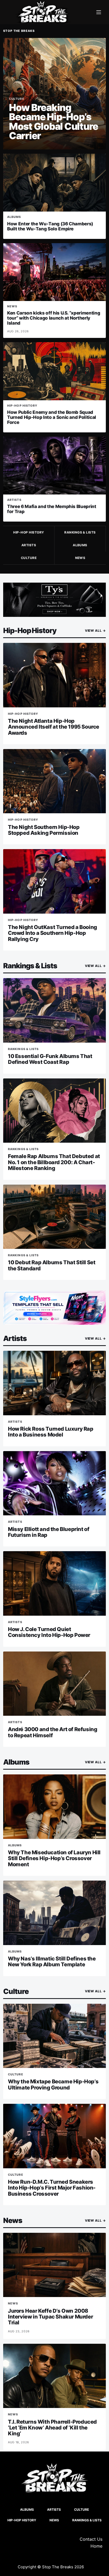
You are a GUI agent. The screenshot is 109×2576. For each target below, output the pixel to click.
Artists (29, 545)
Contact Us (91, 2539)
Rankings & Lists (80, 532)
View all (95, 631)
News (80, 558)
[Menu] (99, 12)
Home (96, 2546)
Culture (29, 558)
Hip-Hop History (29, 532)
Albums (80, 545)
